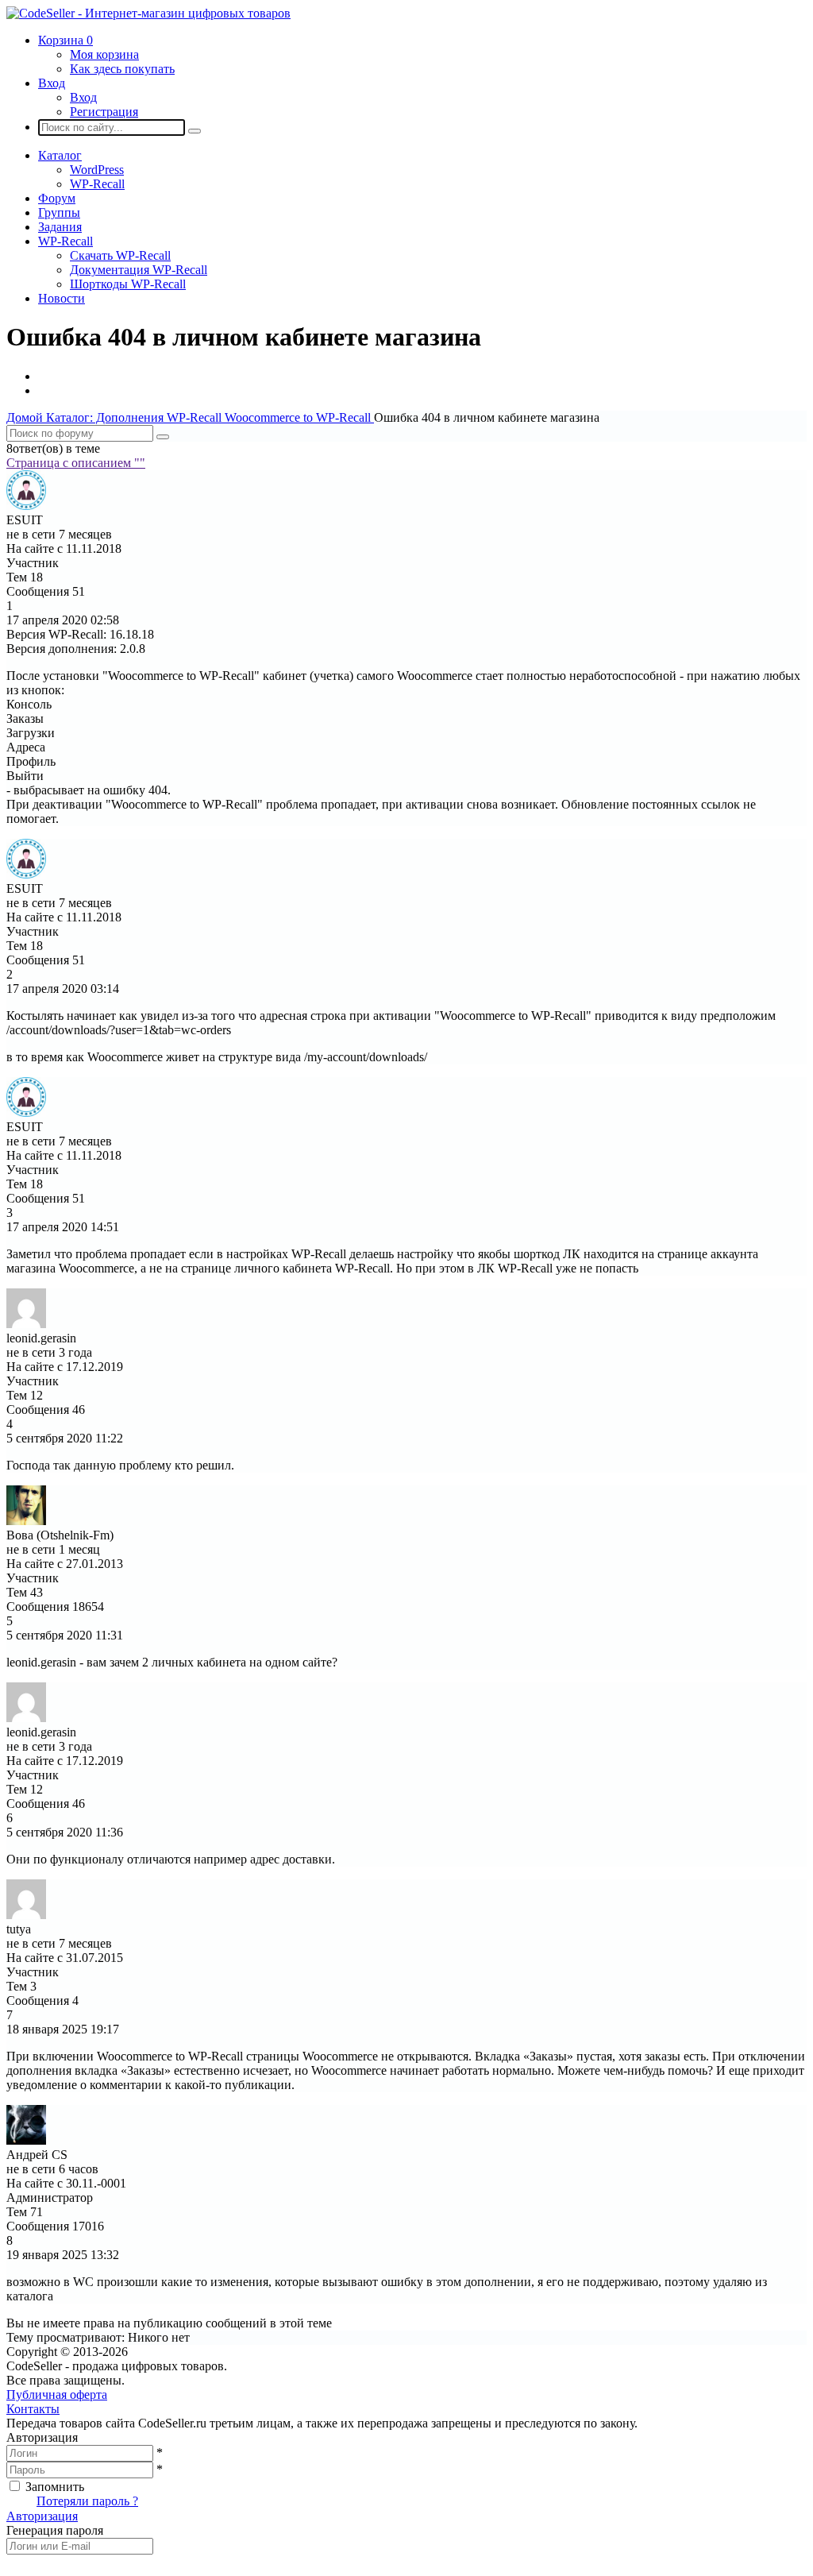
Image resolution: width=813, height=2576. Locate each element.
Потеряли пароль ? (87, 2501)
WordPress (97, 170)
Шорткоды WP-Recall (128, 284)
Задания (60, 227)
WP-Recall (97, 184)
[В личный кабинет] (26, 506)
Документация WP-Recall (139, 270)
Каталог (60, 155)
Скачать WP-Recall (120, 255)
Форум (57, 198)
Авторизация (42, 2516)
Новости (62, 298)
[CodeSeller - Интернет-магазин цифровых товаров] (148, 13)
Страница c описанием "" (76, 463)
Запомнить (55, 2487)
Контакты (33, 2409)
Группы (59, 212)
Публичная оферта (57, 2394)
